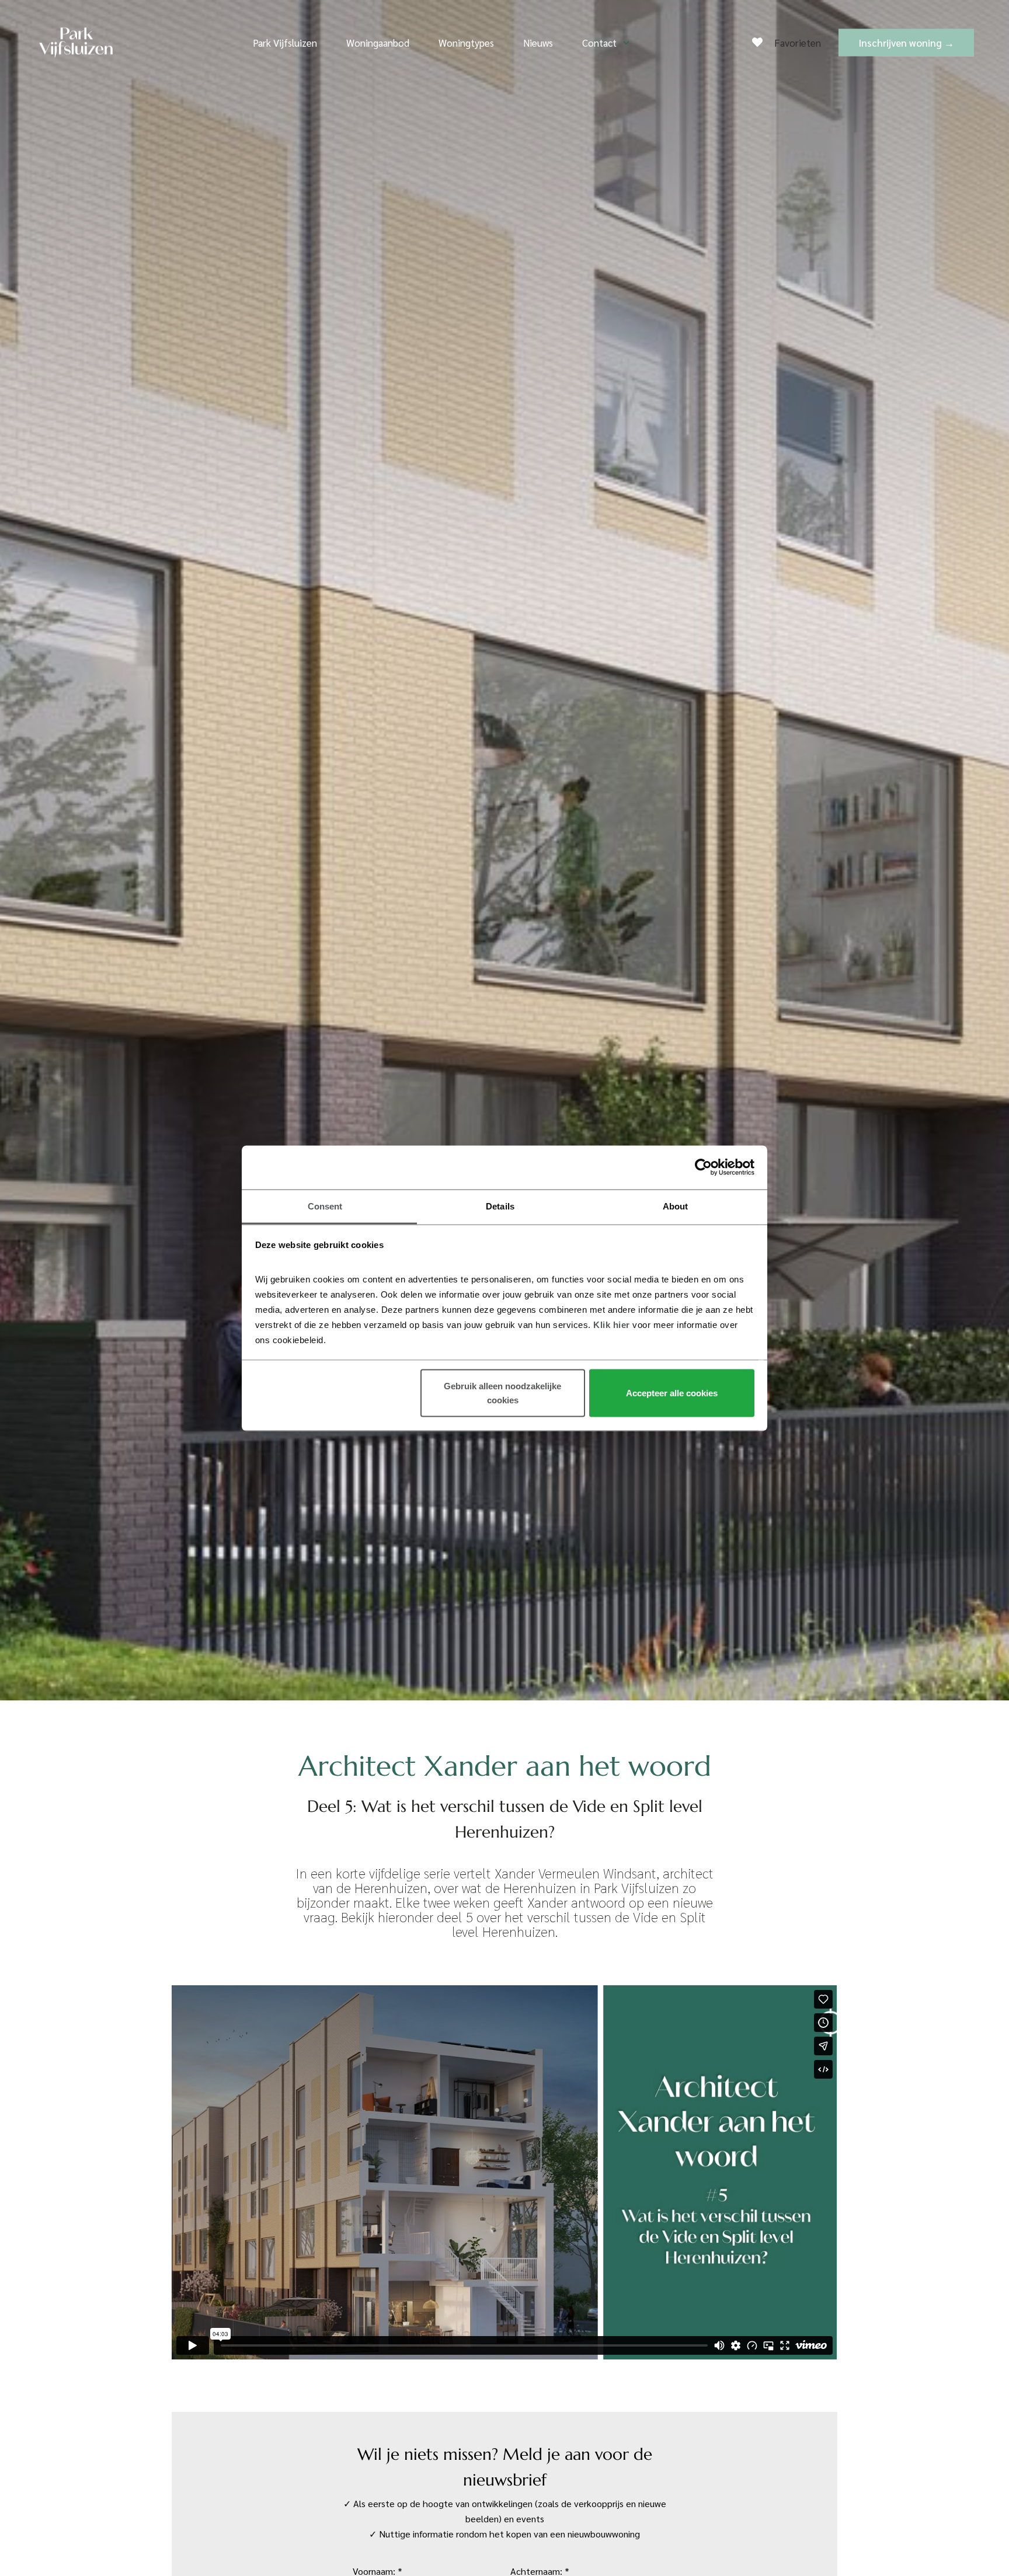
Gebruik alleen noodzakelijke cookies (502, 1393)
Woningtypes (466, 43)
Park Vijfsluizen (285, 43)
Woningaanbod (378, 43)
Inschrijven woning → (906, 43)
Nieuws (538, 43)
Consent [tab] (325, 1206)
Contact (599, 43)
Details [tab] (500, 1206)
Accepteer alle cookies (672, 1393)
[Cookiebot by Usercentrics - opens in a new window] (703, 1167)
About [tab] (676, 1206)
